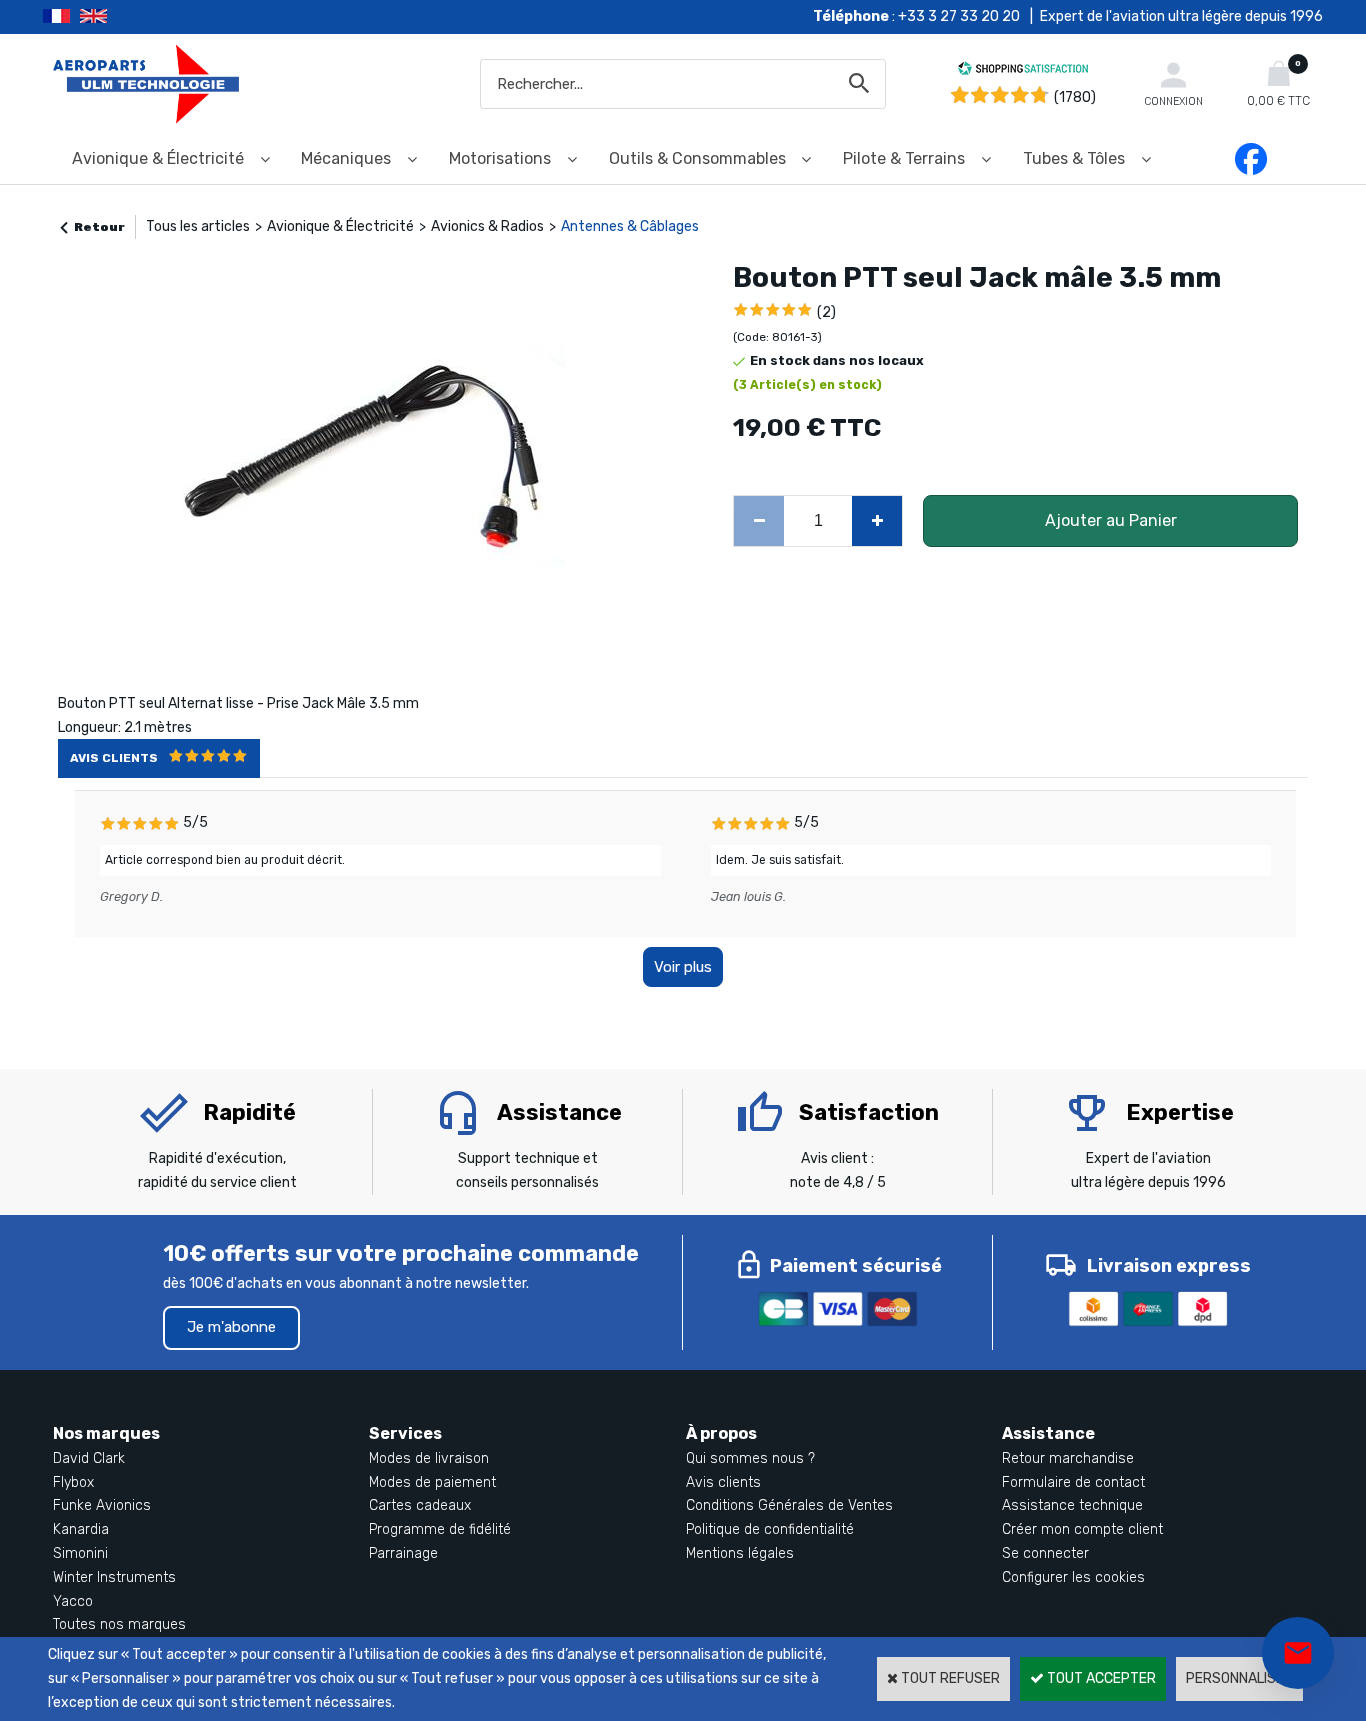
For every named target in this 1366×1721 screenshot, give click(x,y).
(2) (826, 312)
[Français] (61, 17)
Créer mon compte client (1082, 1529)
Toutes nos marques (119, 1624)
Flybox (73, 1482)
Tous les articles (198, 226)
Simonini (80, 1553)
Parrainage (403, 1553)
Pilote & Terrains (904, 158)
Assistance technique (1072, 1505)
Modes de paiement (432, 1482)
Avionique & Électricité (158, 158)
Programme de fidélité (440, 1529)
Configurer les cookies (1073, 1577)
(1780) (1075, 97)
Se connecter (1045, 1553)
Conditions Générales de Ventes (789, 1505)
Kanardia (81, 1529)
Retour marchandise (1068, 1458)
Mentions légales (740, 1553)
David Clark (89, 1458)
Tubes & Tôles (1074, 158)
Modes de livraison (429, 1458)
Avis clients (723, 1482)
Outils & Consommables (697, 158)
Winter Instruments (114, 1577)
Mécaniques (346, 158)
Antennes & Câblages (630, 226)
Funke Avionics (102, 1505)
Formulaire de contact (1073, 1482)
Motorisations (500, 158)
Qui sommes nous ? (750, 1458)
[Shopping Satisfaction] (1023, 71)
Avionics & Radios (487, 226)
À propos (721, 1433)
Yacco (73, 1601)
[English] (118, 17)
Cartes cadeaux (420, 1505)
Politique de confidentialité (770, 1529)
